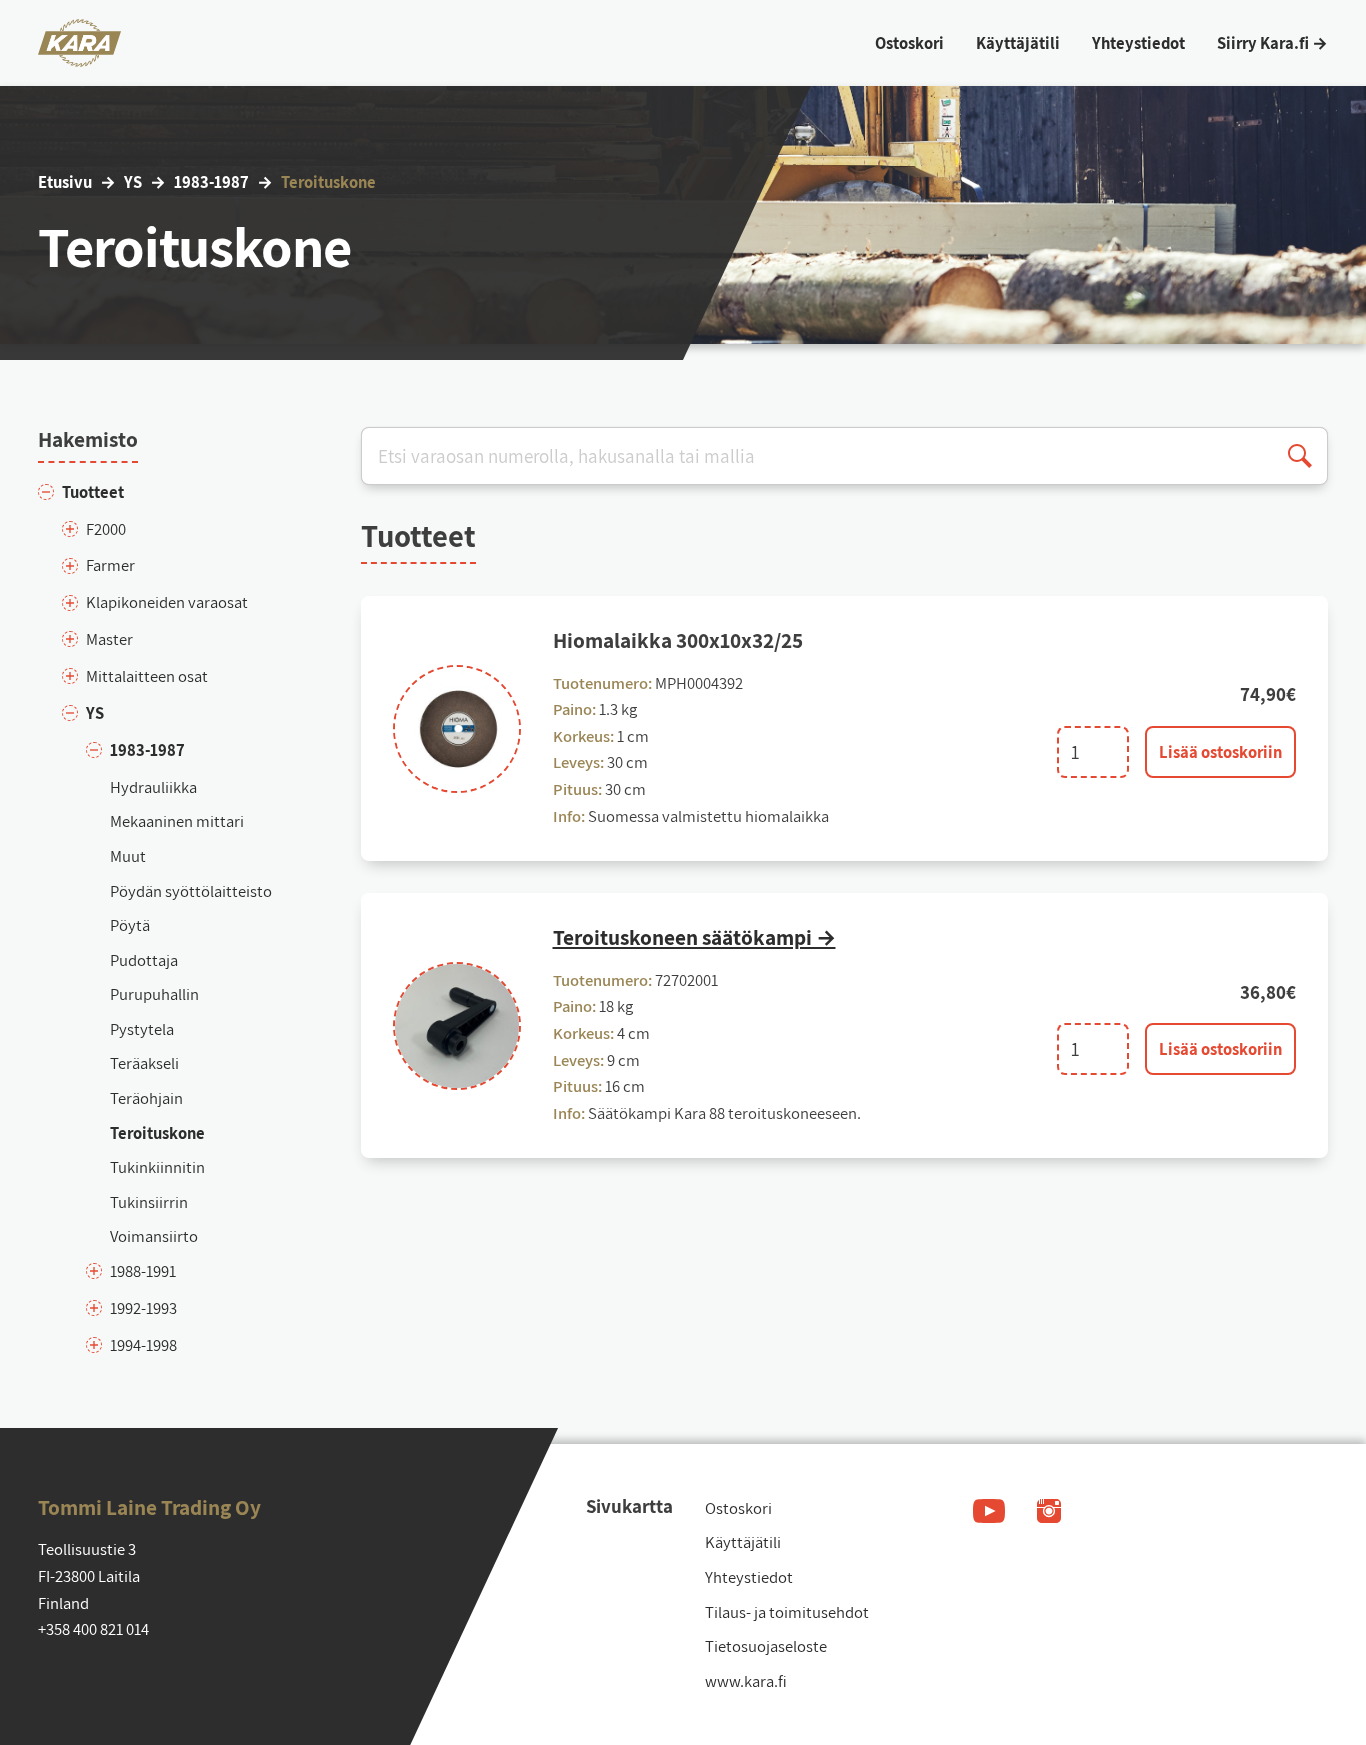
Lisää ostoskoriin (1220, 752)
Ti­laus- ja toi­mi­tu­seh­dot (787, 1612)
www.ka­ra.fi (746, 1681)
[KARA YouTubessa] (989, 1511)
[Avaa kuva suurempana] (457, 729)
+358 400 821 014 (93, 1629)
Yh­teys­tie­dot (749, 1577)
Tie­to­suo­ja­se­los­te (766, 1646)
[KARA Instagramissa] (1049, 1511)
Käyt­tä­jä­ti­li (743, 1542)
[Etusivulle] (79, 43)
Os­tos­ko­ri (738, 1508)
